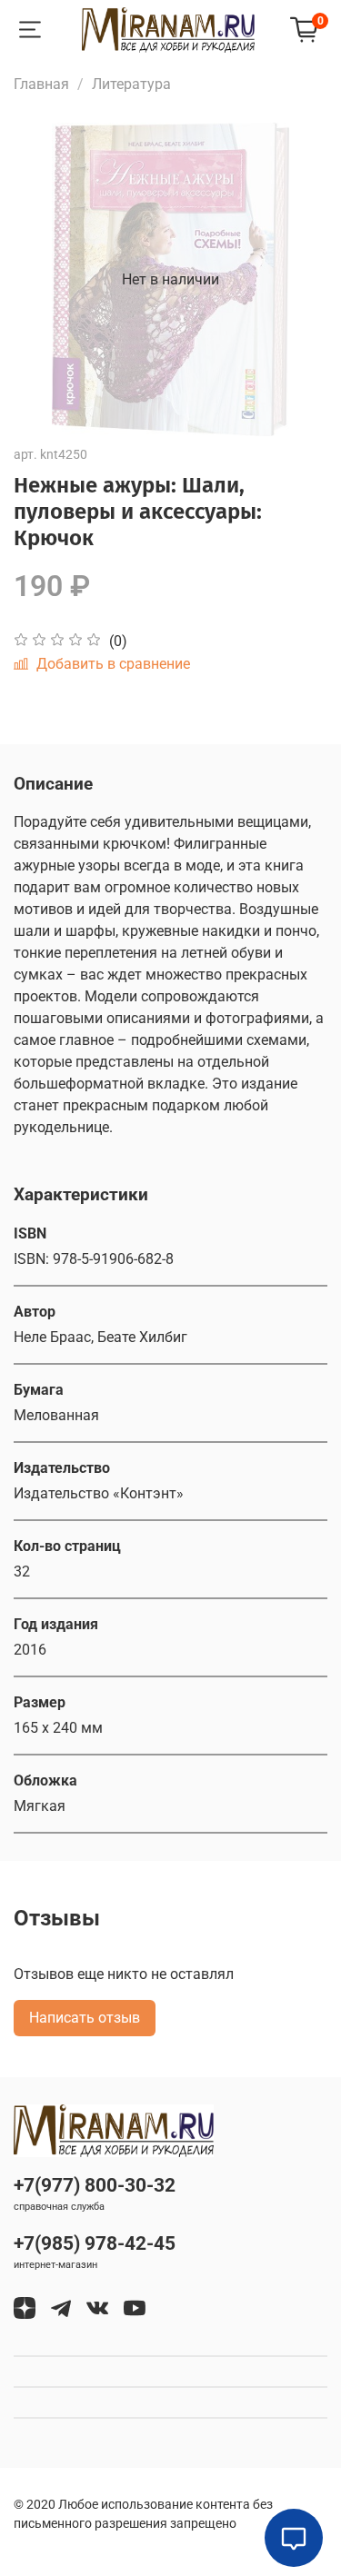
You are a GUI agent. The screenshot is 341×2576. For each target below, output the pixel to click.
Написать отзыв (85, 2018)
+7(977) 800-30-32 (95, 2185)
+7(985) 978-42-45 (95, 2243)
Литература (131, 84)
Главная (41, 84)
